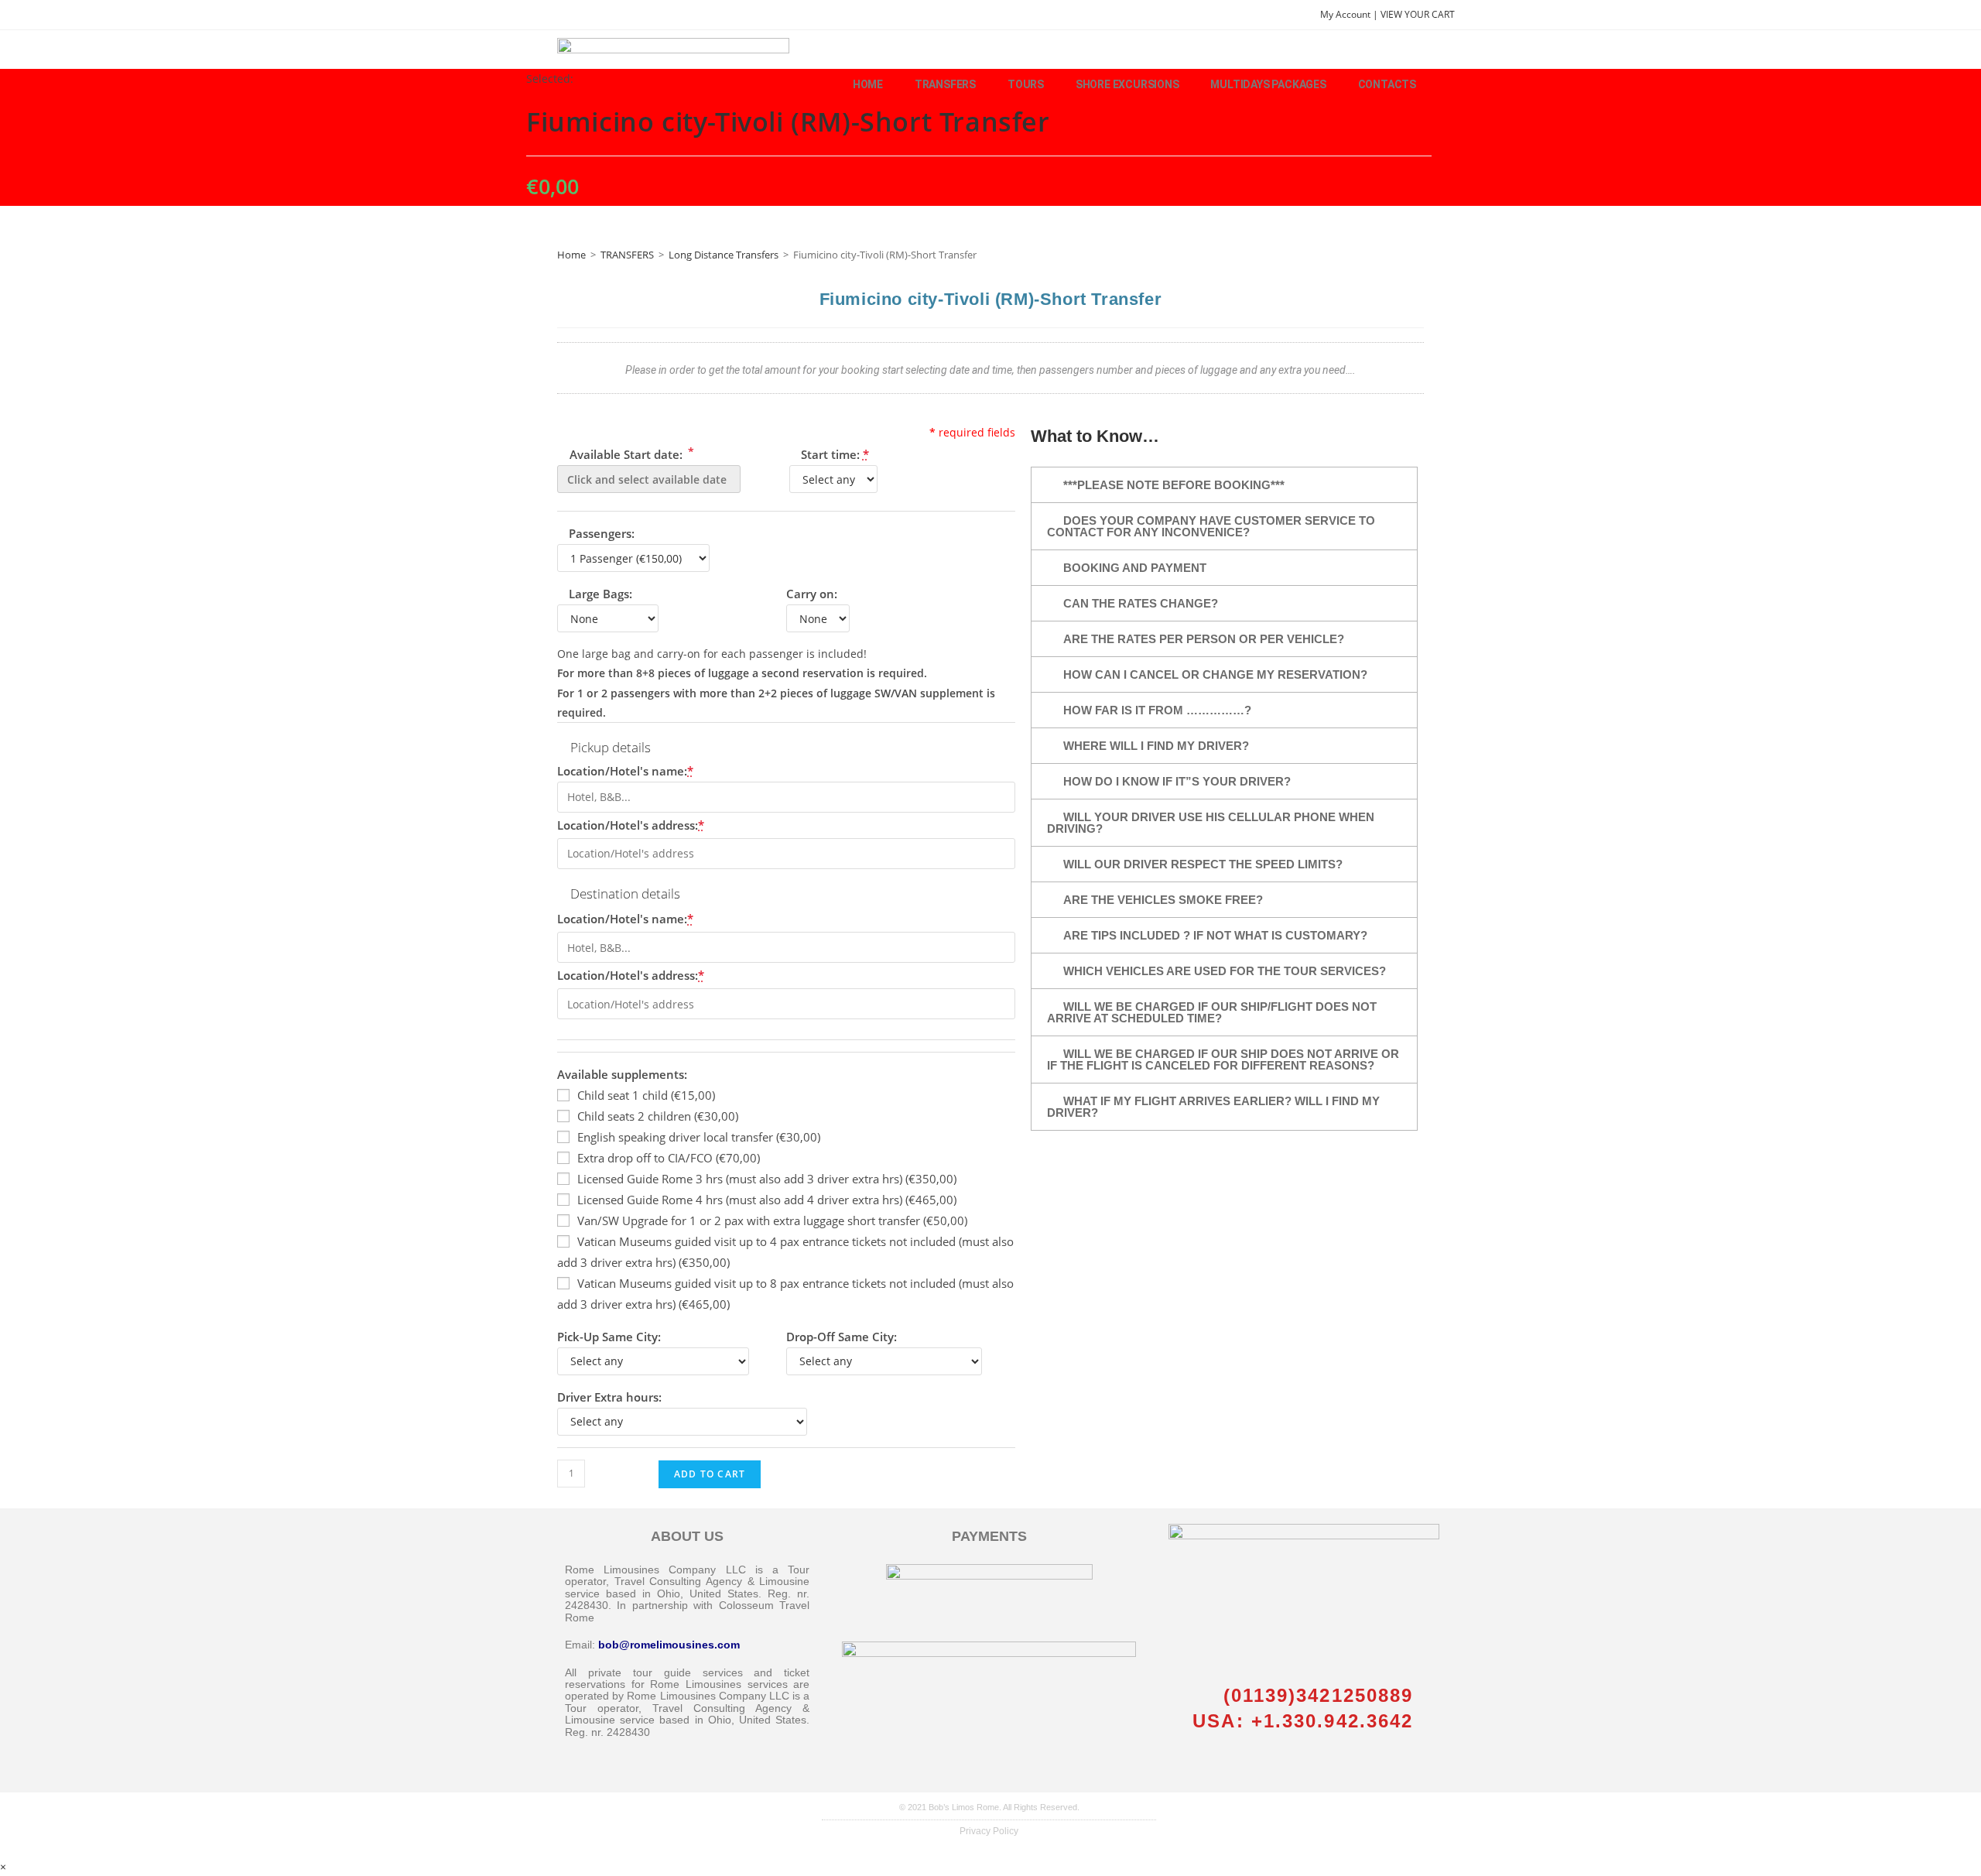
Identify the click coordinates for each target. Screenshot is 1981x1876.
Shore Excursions (1127, 84)
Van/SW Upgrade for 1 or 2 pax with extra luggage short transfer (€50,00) (772, 1220)
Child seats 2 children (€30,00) (658, 1116)
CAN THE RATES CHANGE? (1141, 603)
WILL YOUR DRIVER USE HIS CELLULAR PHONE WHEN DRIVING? (1211, 823)
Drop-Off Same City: (842, 1337)
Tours (1026, 84)
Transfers (945, 84)
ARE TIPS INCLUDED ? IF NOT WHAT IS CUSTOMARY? (1215, 935)
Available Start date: (630, 453)
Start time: (835, 454)
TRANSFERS (627, 255)
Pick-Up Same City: (609, 1337)
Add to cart (710, 1474)
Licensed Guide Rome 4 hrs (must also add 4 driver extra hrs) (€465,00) (767, 1200)
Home (868, 84)
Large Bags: (600, 594)
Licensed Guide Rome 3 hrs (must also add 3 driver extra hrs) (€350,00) (767, 1179)
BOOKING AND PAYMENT (1135, 568)
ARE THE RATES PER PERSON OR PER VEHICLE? (1204, 639)
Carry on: (812, 594)
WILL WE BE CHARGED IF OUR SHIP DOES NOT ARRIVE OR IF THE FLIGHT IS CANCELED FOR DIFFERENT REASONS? (1223, 1060)
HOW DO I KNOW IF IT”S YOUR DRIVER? (1177, 781)
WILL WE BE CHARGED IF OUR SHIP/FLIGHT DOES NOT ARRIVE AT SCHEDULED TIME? (1212, 1012)
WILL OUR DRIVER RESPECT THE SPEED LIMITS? (1203, 864)
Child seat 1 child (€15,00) (646, 1095)
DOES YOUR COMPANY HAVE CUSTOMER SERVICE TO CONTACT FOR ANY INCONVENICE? (1211, 526)
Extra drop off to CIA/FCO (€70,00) (669, 1158)
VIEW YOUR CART (1418, 14)
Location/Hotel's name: (625, 771)
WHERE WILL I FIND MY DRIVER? (1156, 746)
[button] (1224, 485)
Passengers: (602, 533)
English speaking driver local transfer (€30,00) (699, 1137)
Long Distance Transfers (724, 255)
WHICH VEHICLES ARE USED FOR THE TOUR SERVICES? (1225, 971)
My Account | (1350, 14)
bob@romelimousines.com (669, 1645)
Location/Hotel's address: (631, 825)
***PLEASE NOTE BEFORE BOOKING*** (1174, 485)
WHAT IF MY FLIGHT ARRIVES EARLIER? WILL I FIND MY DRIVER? (1213, 1107)
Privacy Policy (989, 1831)
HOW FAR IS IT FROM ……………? (1157, 710)
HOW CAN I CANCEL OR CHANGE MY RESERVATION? (1215, 674)
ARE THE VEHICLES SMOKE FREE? (1163, 900)
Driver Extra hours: (609, 1397)
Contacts (1387, 84)
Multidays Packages (1268, 84)
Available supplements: (622, 1074)
